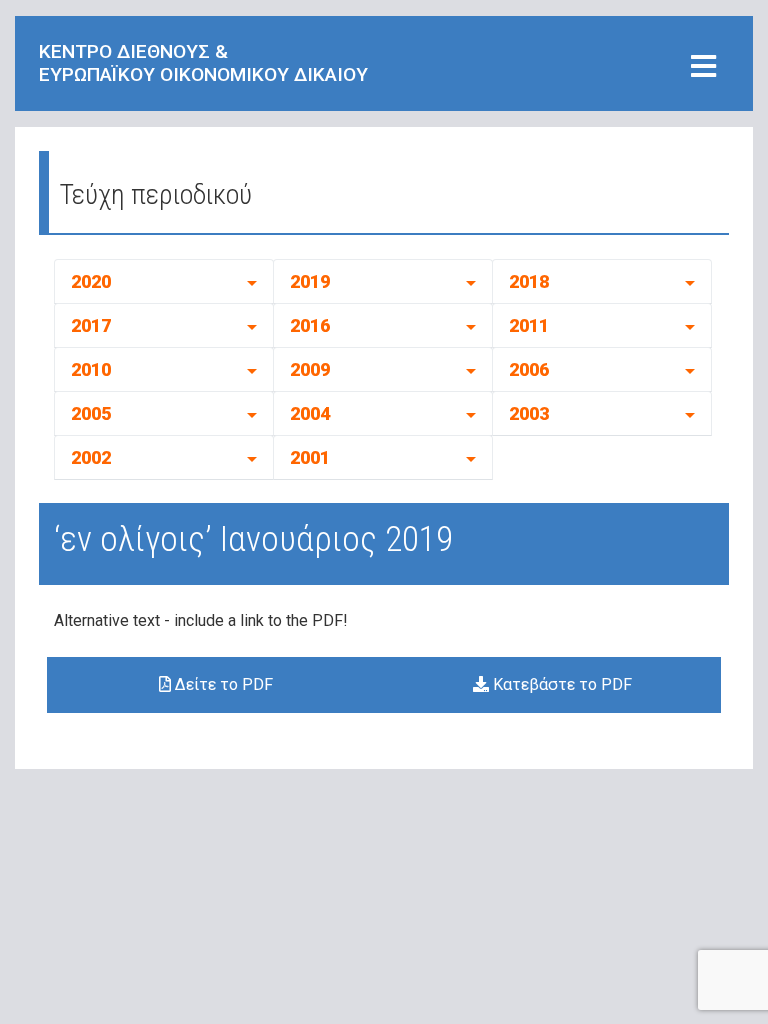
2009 (310, 369)
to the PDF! (308, 620)
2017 (91, 325)
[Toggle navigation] (703, 67)
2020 (91, 281)
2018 (529, 281)
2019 (310, 281)
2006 (529, 369)
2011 (529, 325)
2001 (310, 457)
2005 (91, 413)
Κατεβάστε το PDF (560, 684)
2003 (529, 413)
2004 (310, 413)
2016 (310, 325)
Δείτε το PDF (222, 684)
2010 (91, 369)
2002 (91, 457)
